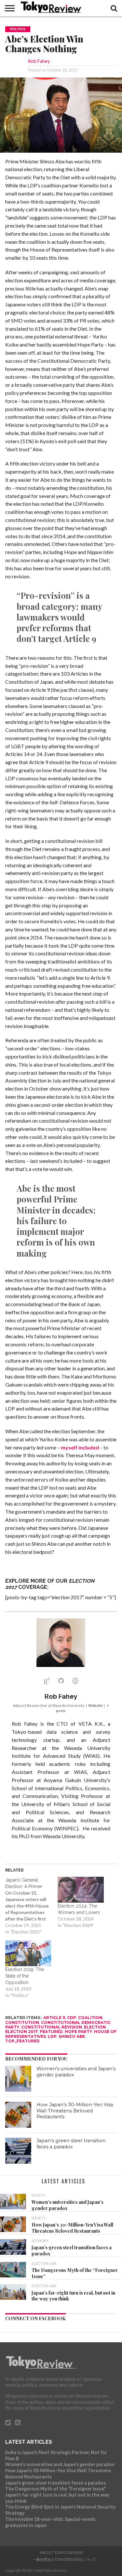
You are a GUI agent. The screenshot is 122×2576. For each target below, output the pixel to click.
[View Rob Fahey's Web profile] (75, 1681)
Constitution (22, 2022)
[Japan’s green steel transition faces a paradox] (18, 2151)
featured (51, 2032)
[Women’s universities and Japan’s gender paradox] (18, 2079)
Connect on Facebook (35, 2318)
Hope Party (78, 2032)
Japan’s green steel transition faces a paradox (71, 2144)
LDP (52, 2036)
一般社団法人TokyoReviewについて (64, 2559)
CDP (72, 2018)
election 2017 (21, 2032)
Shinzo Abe (72, 2036)
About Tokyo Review (61, 2553)
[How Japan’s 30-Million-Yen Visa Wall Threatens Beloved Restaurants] (18, 2115)
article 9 (54, 2018)
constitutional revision (52, 2027)
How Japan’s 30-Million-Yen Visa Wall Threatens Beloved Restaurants (75, 2111)
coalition (90, 2018)
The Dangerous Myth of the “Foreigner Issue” (55, 2489)
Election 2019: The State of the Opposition (25, 1976)
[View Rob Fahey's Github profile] (61, 1681)
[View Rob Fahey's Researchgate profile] (47, 1681)
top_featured (22, 2041)
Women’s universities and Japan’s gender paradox (60, 2464)
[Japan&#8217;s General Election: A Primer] (31, 1906)
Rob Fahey (39, 61)
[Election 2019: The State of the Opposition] (28, 1953)
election (95, 2027)
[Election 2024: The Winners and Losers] (81, 1890)
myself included (80, 1447)
